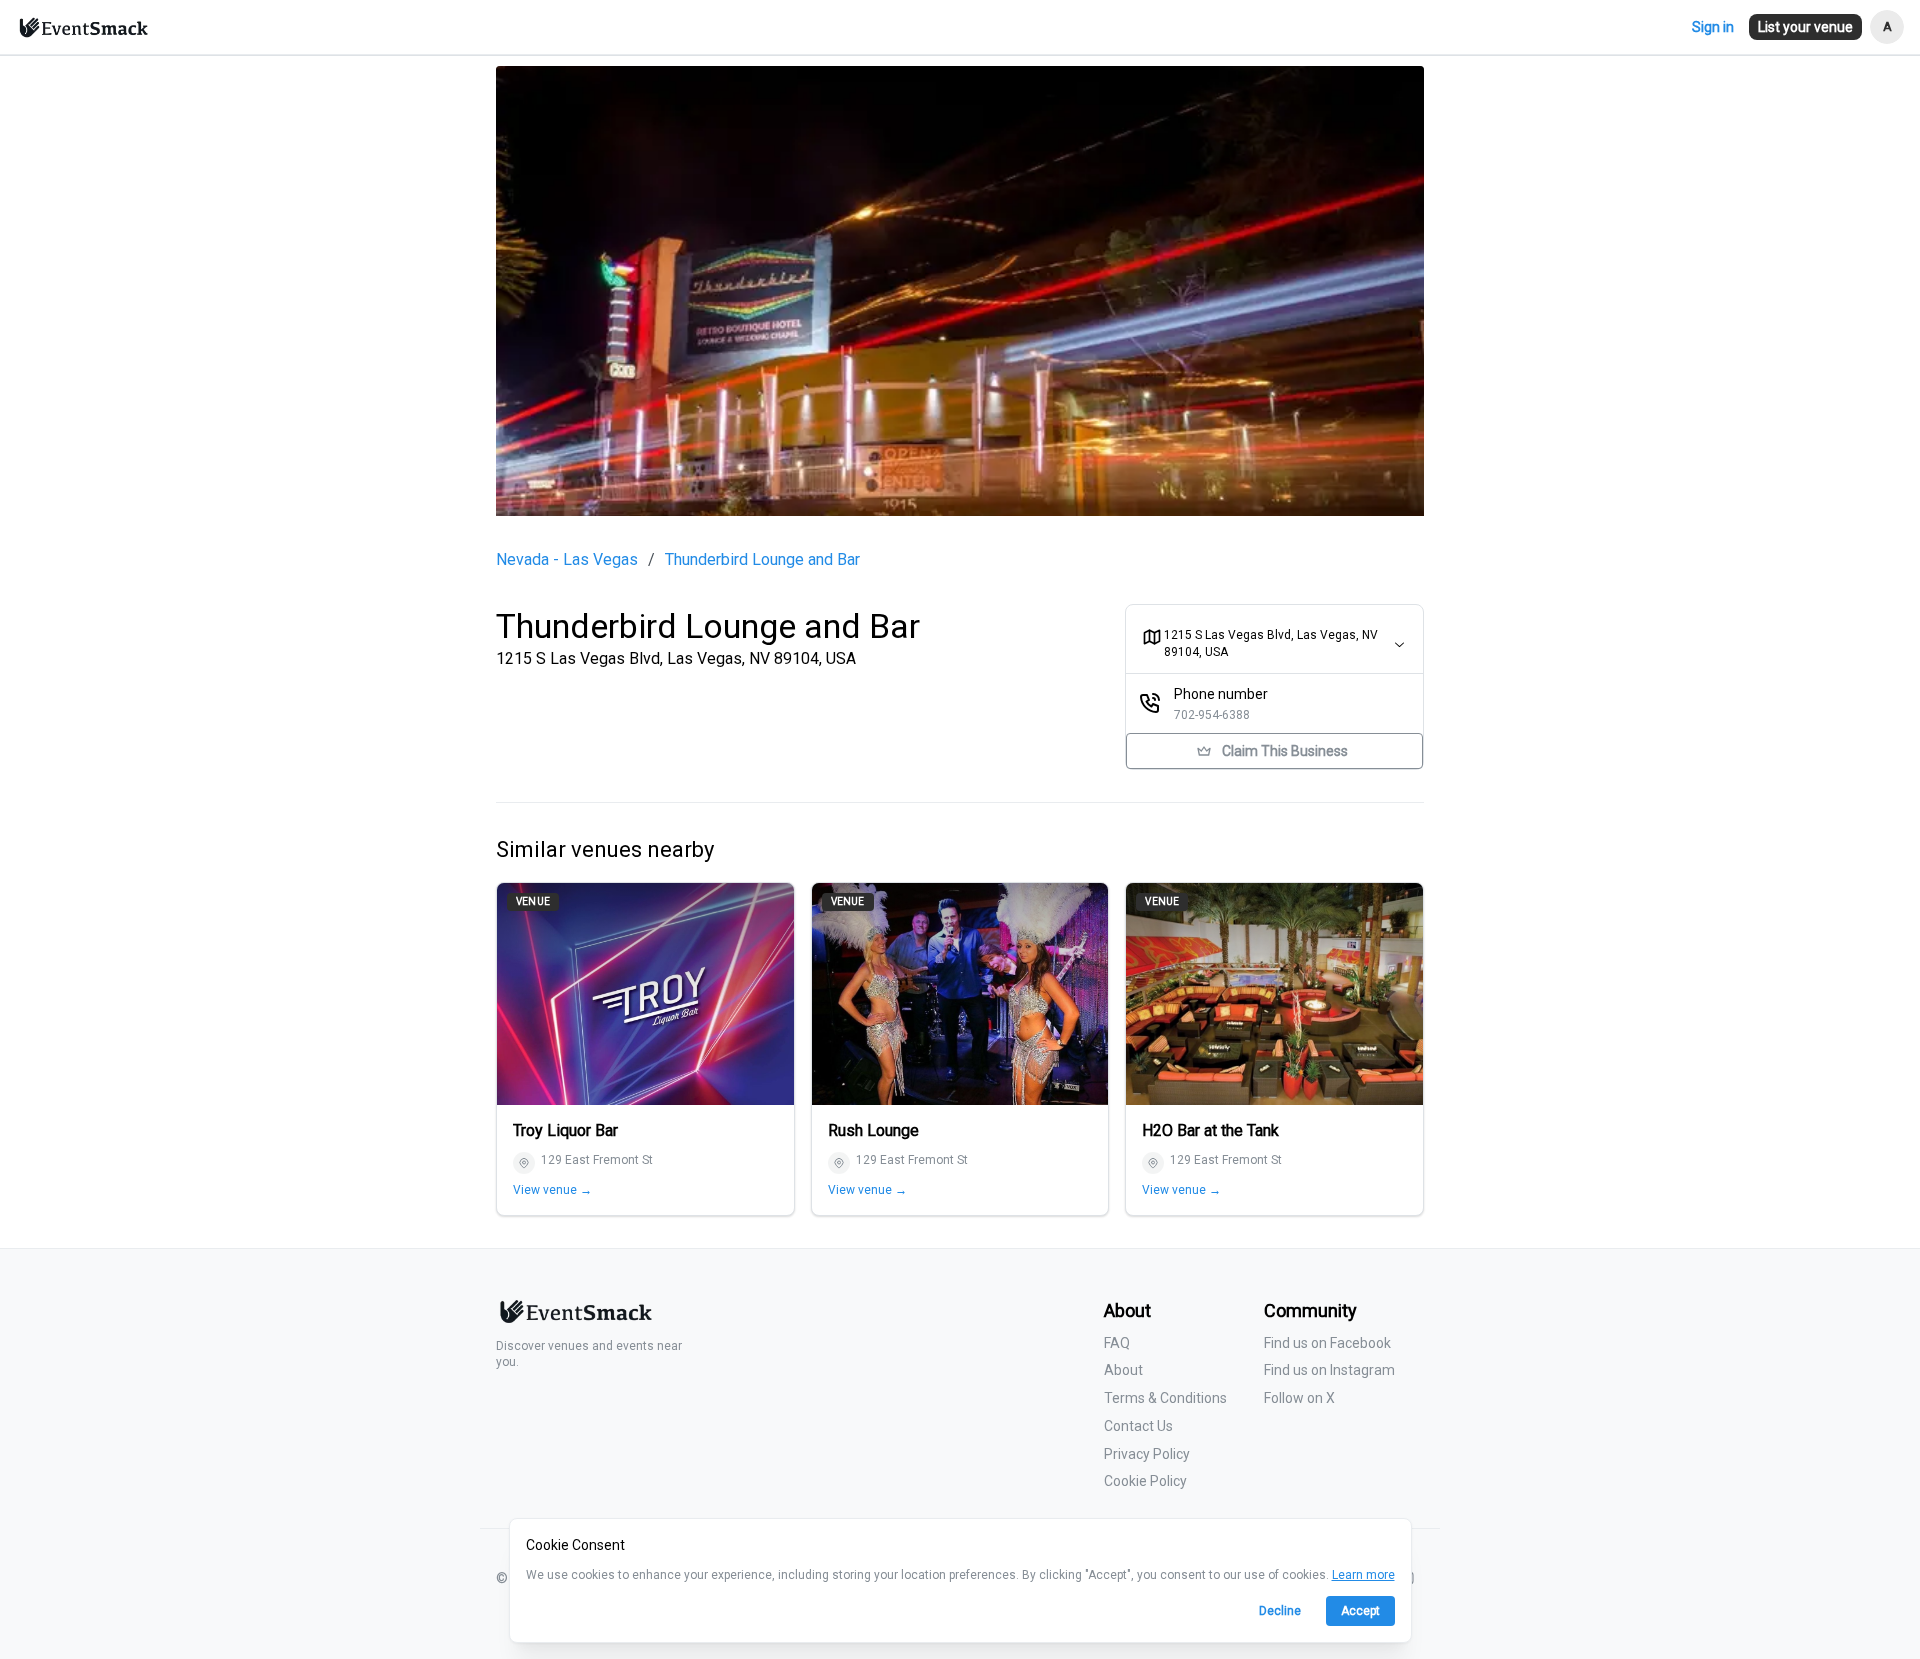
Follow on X (1299, 1398)
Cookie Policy (1145, 1481)
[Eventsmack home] (574, 1319)
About (1123, 1370)
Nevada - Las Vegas (567, 560)
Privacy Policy (1147, 1454)
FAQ (1117, 1343)
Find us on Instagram (1329, 1370)
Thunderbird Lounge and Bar (762, 560)
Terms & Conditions (1165, 1398)
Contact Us (1138, 1426)
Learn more (1363, 1575)
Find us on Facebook (1327, 1343)
